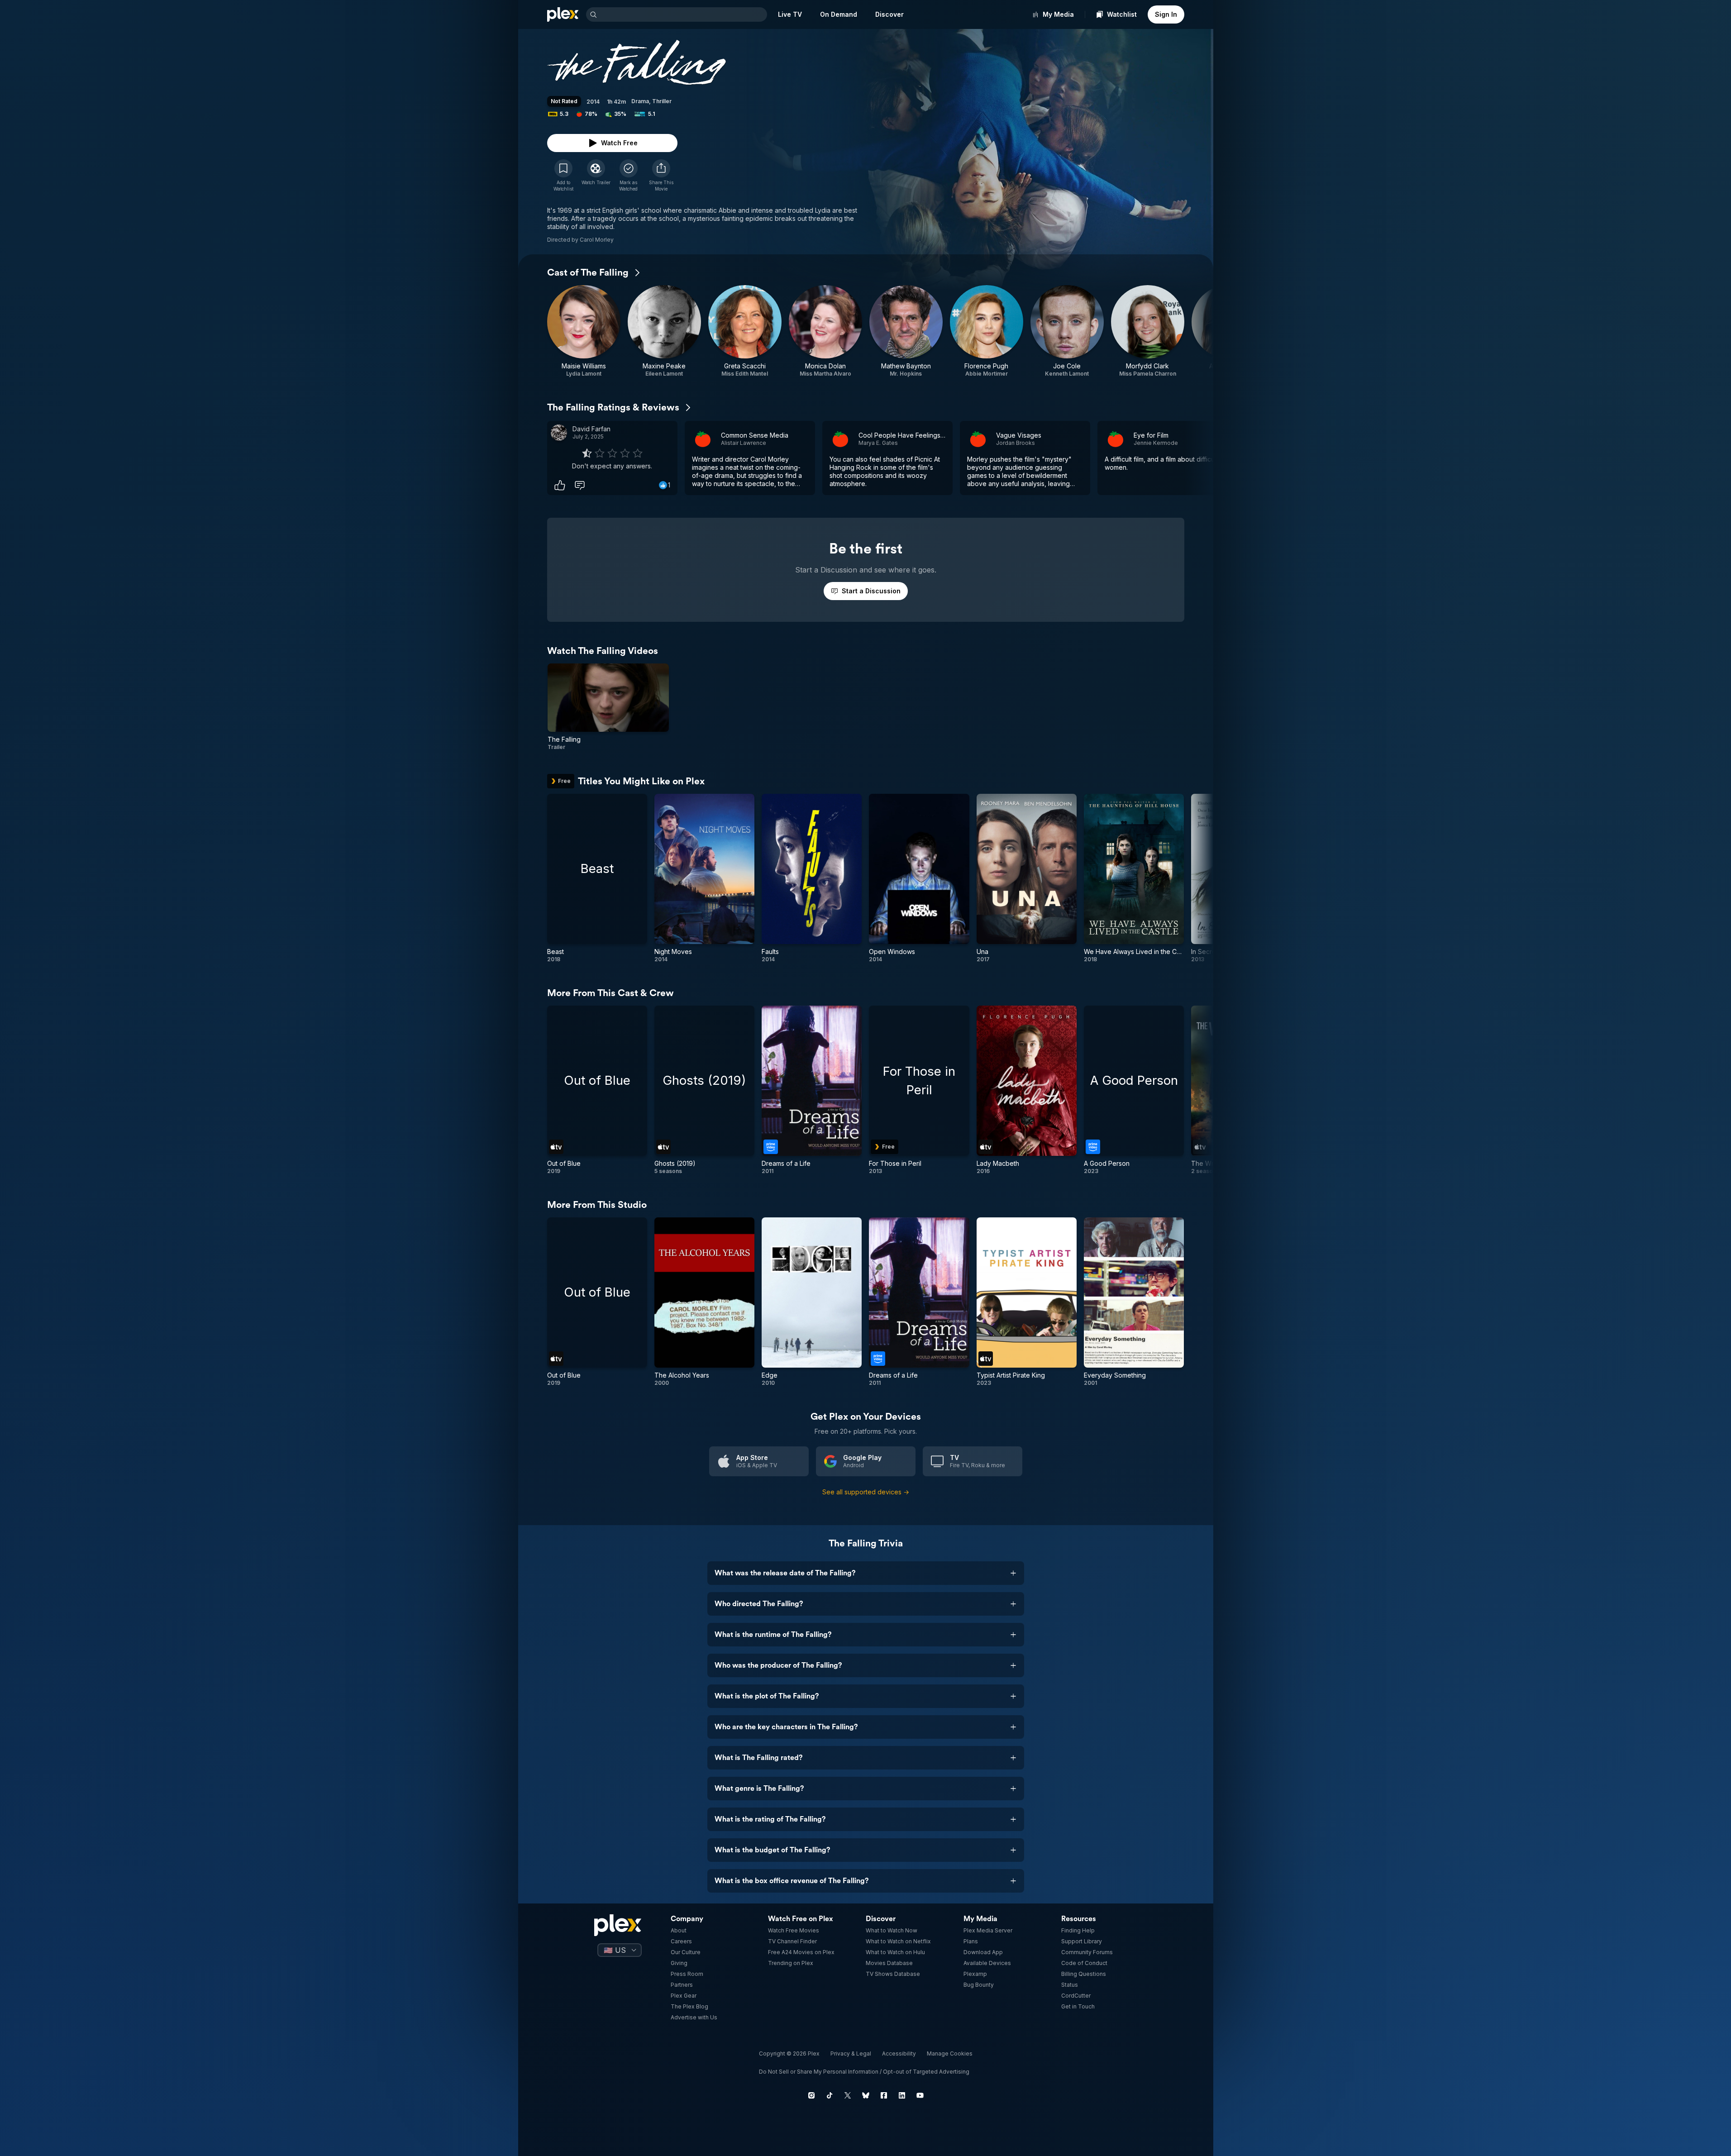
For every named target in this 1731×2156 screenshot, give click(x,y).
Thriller (662, 101)
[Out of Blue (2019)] (597, 1090)
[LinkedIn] (902, 2095)
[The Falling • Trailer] (608, 707)
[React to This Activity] (560, 485)
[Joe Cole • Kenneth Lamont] (1067, 331)
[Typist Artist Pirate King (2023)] (1027, 1302)
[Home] (563, 14)
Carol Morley (597, 240)
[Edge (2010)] (812, 1302)
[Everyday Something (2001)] (1134, 1302)
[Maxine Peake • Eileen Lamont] (664, 331)
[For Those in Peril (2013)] (919, 1090)
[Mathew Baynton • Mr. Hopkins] (906, 331)
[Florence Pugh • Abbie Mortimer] (987, 331)
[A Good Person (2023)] (1134, 1090)
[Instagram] (811, 2095)
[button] (661, 176)
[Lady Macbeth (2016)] (1027, 1090)
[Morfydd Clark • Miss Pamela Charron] (1148, 331)
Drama (640, 101)
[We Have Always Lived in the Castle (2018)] (1134, 878)
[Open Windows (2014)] (919, 878)
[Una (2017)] (1027, 878)
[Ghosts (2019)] (704, 1090)
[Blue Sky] (866, 2095)
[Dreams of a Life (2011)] (812, 1090)
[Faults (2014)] (812, 878)
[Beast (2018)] (597, 878)
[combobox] (683, 14)
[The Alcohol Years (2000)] (704, 1302)
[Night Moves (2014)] (704, 878)
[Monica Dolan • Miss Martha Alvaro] (825, 331)
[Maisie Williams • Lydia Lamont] (584, 331)
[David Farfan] (559, 433)
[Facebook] (884, 2095)
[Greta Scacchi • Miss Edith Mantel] (745, 331)
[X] (848, 2095)
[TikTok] (830, 2095)
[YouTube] (920, 2095)
